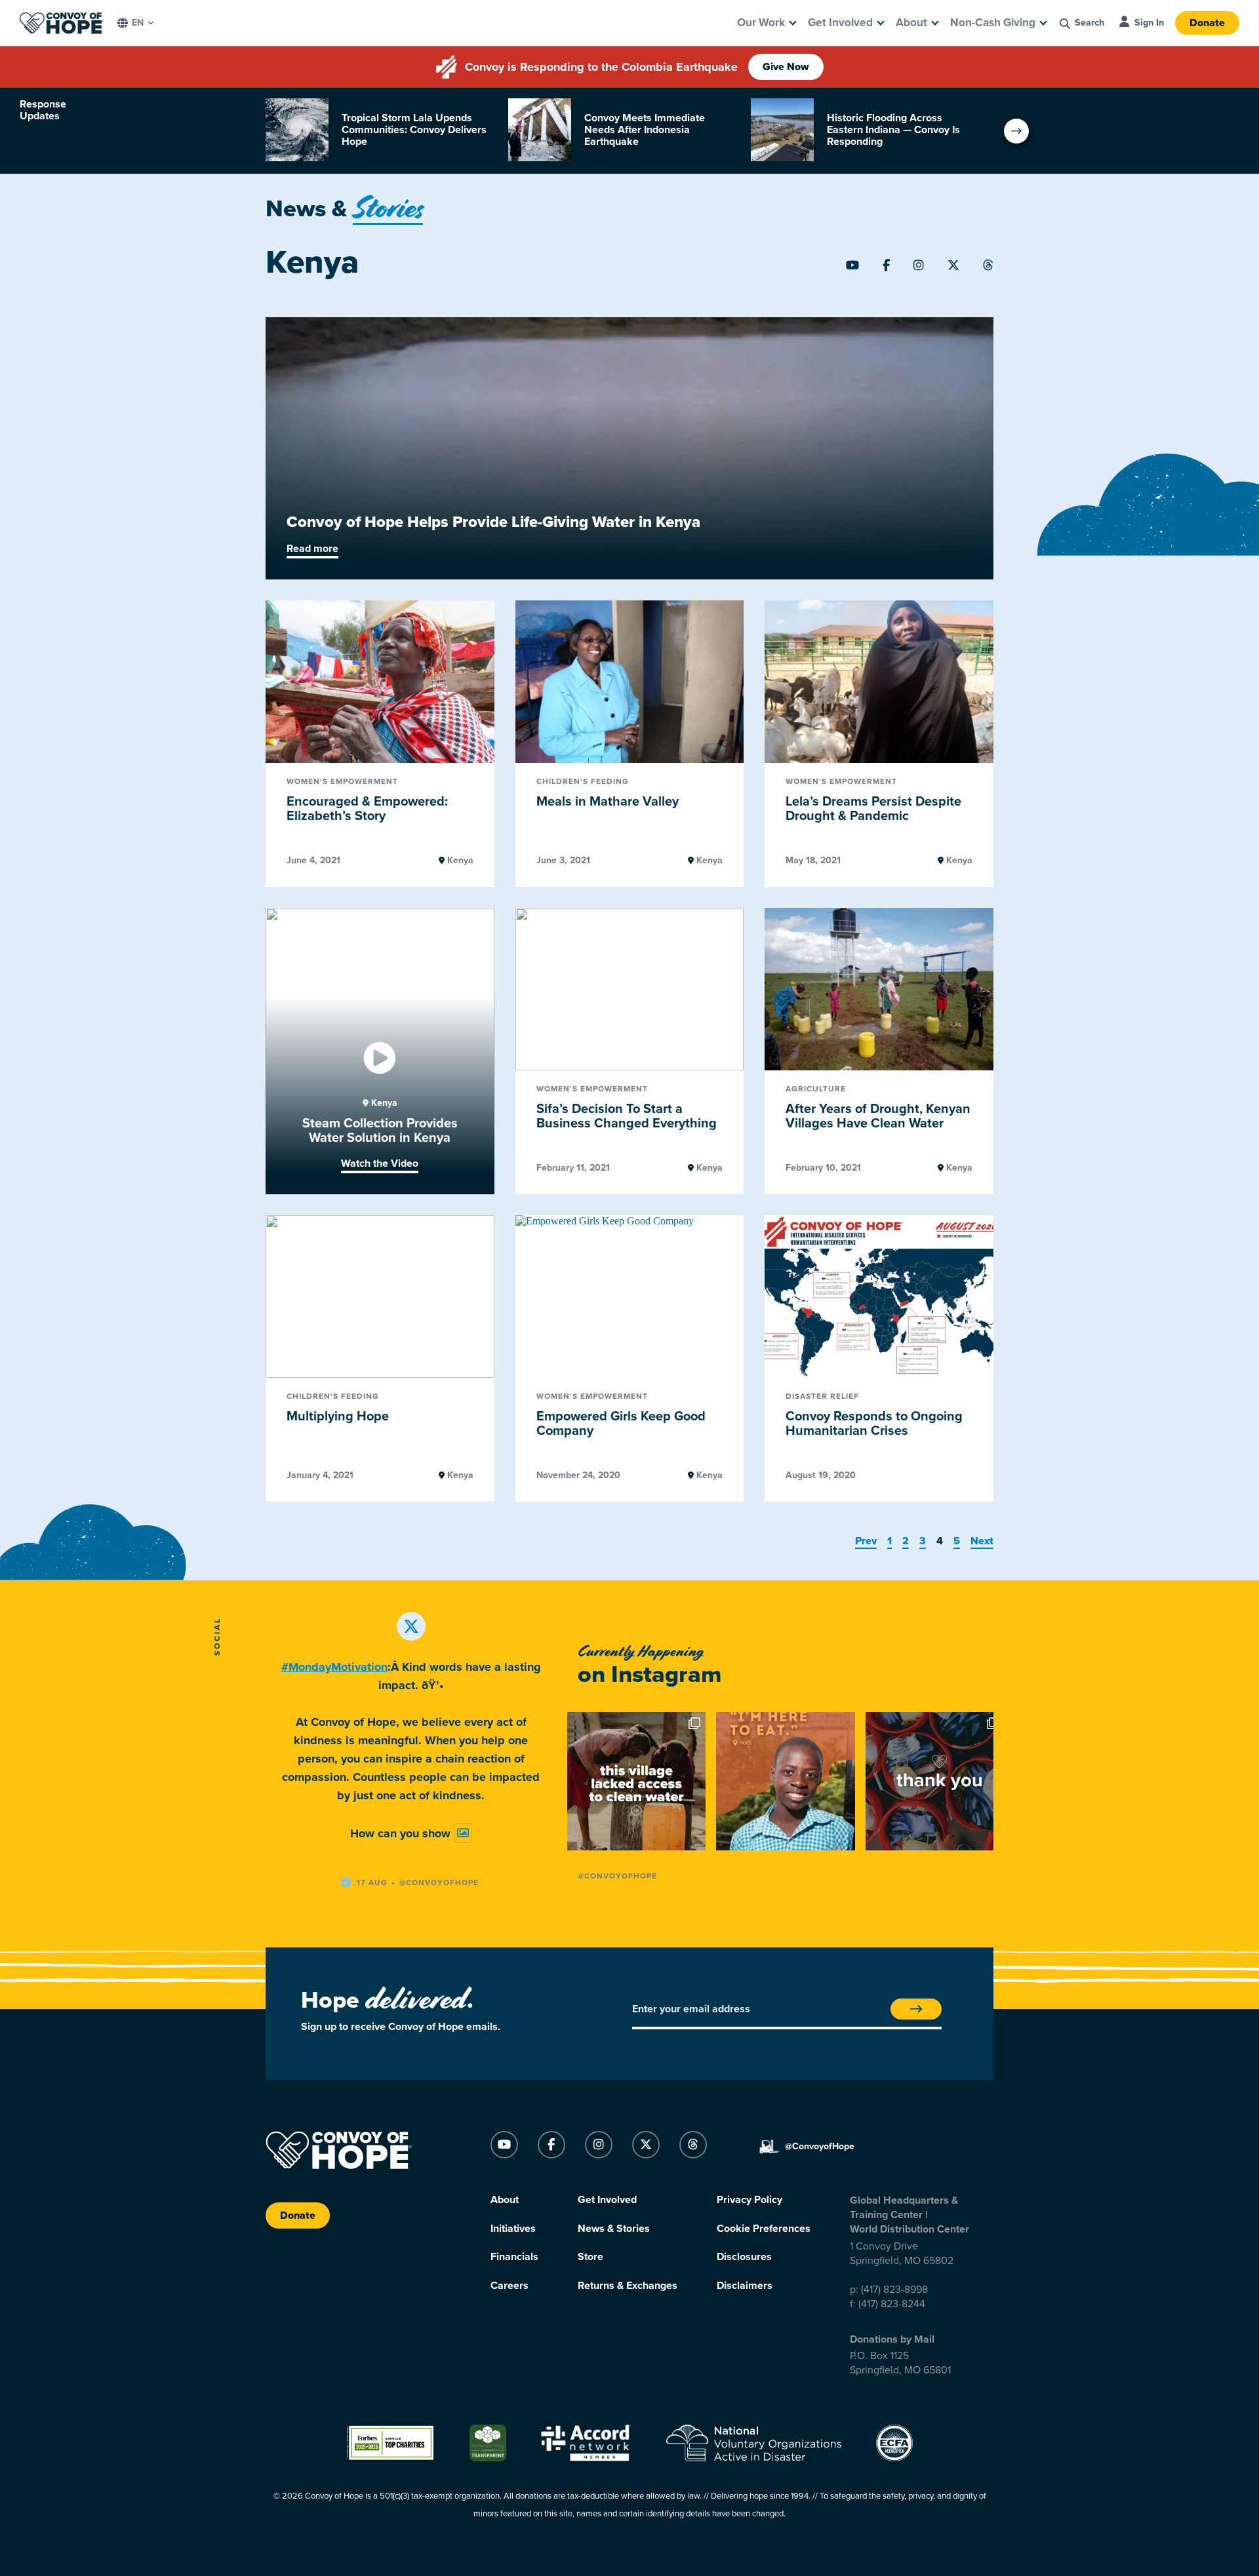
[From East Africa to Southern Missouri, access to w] (636, 1781)
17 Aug (372, 1883)
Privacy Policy (749, 2200)
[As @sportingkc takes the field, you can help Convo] (935, 1781)
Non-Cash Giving (993, 23)
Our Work (761, 23)
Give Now (786, 67)
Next (982, 1541)
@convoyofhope (439, 1883)
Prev (866, 1541)
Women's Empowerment (342, 782)
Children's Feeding (583, 782)
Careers (510, 2286)
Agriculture (816, 1089)
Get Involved (840, 23)
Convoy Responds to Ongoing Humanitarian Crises (874, 1424)
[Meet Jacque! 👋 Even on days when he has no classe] (785, 1781)
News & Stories (614, 2229)
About (911, 23)
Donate (1207, 23)
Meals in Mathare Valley (608, 802)
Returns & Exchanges (628, 2286)
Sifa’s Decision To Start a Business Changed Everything (627, 1117)
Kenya (459, 861)
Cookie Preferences (764, 2229)
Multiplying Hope (338, 1416)
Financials (514, 2257)
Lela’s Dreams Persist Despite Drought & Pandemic (873, 809)
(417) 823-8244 (892, 2304)
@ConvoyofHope (617, 1876)
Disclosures (744, 2257)
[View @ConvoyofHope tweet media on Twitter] (463, 1833)
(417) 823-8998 (894, 2290)
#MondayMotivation (334, 1667)
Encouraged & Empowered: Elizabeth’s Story (367, 809)
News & (344, 209)
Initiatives (513, 2229)
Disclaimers (745, 2286)
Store (590, 2257)
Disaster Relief (822, 1396)
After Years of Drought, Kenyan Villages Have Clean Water (878, 1117)
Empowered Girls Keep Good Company (621, 1424)
